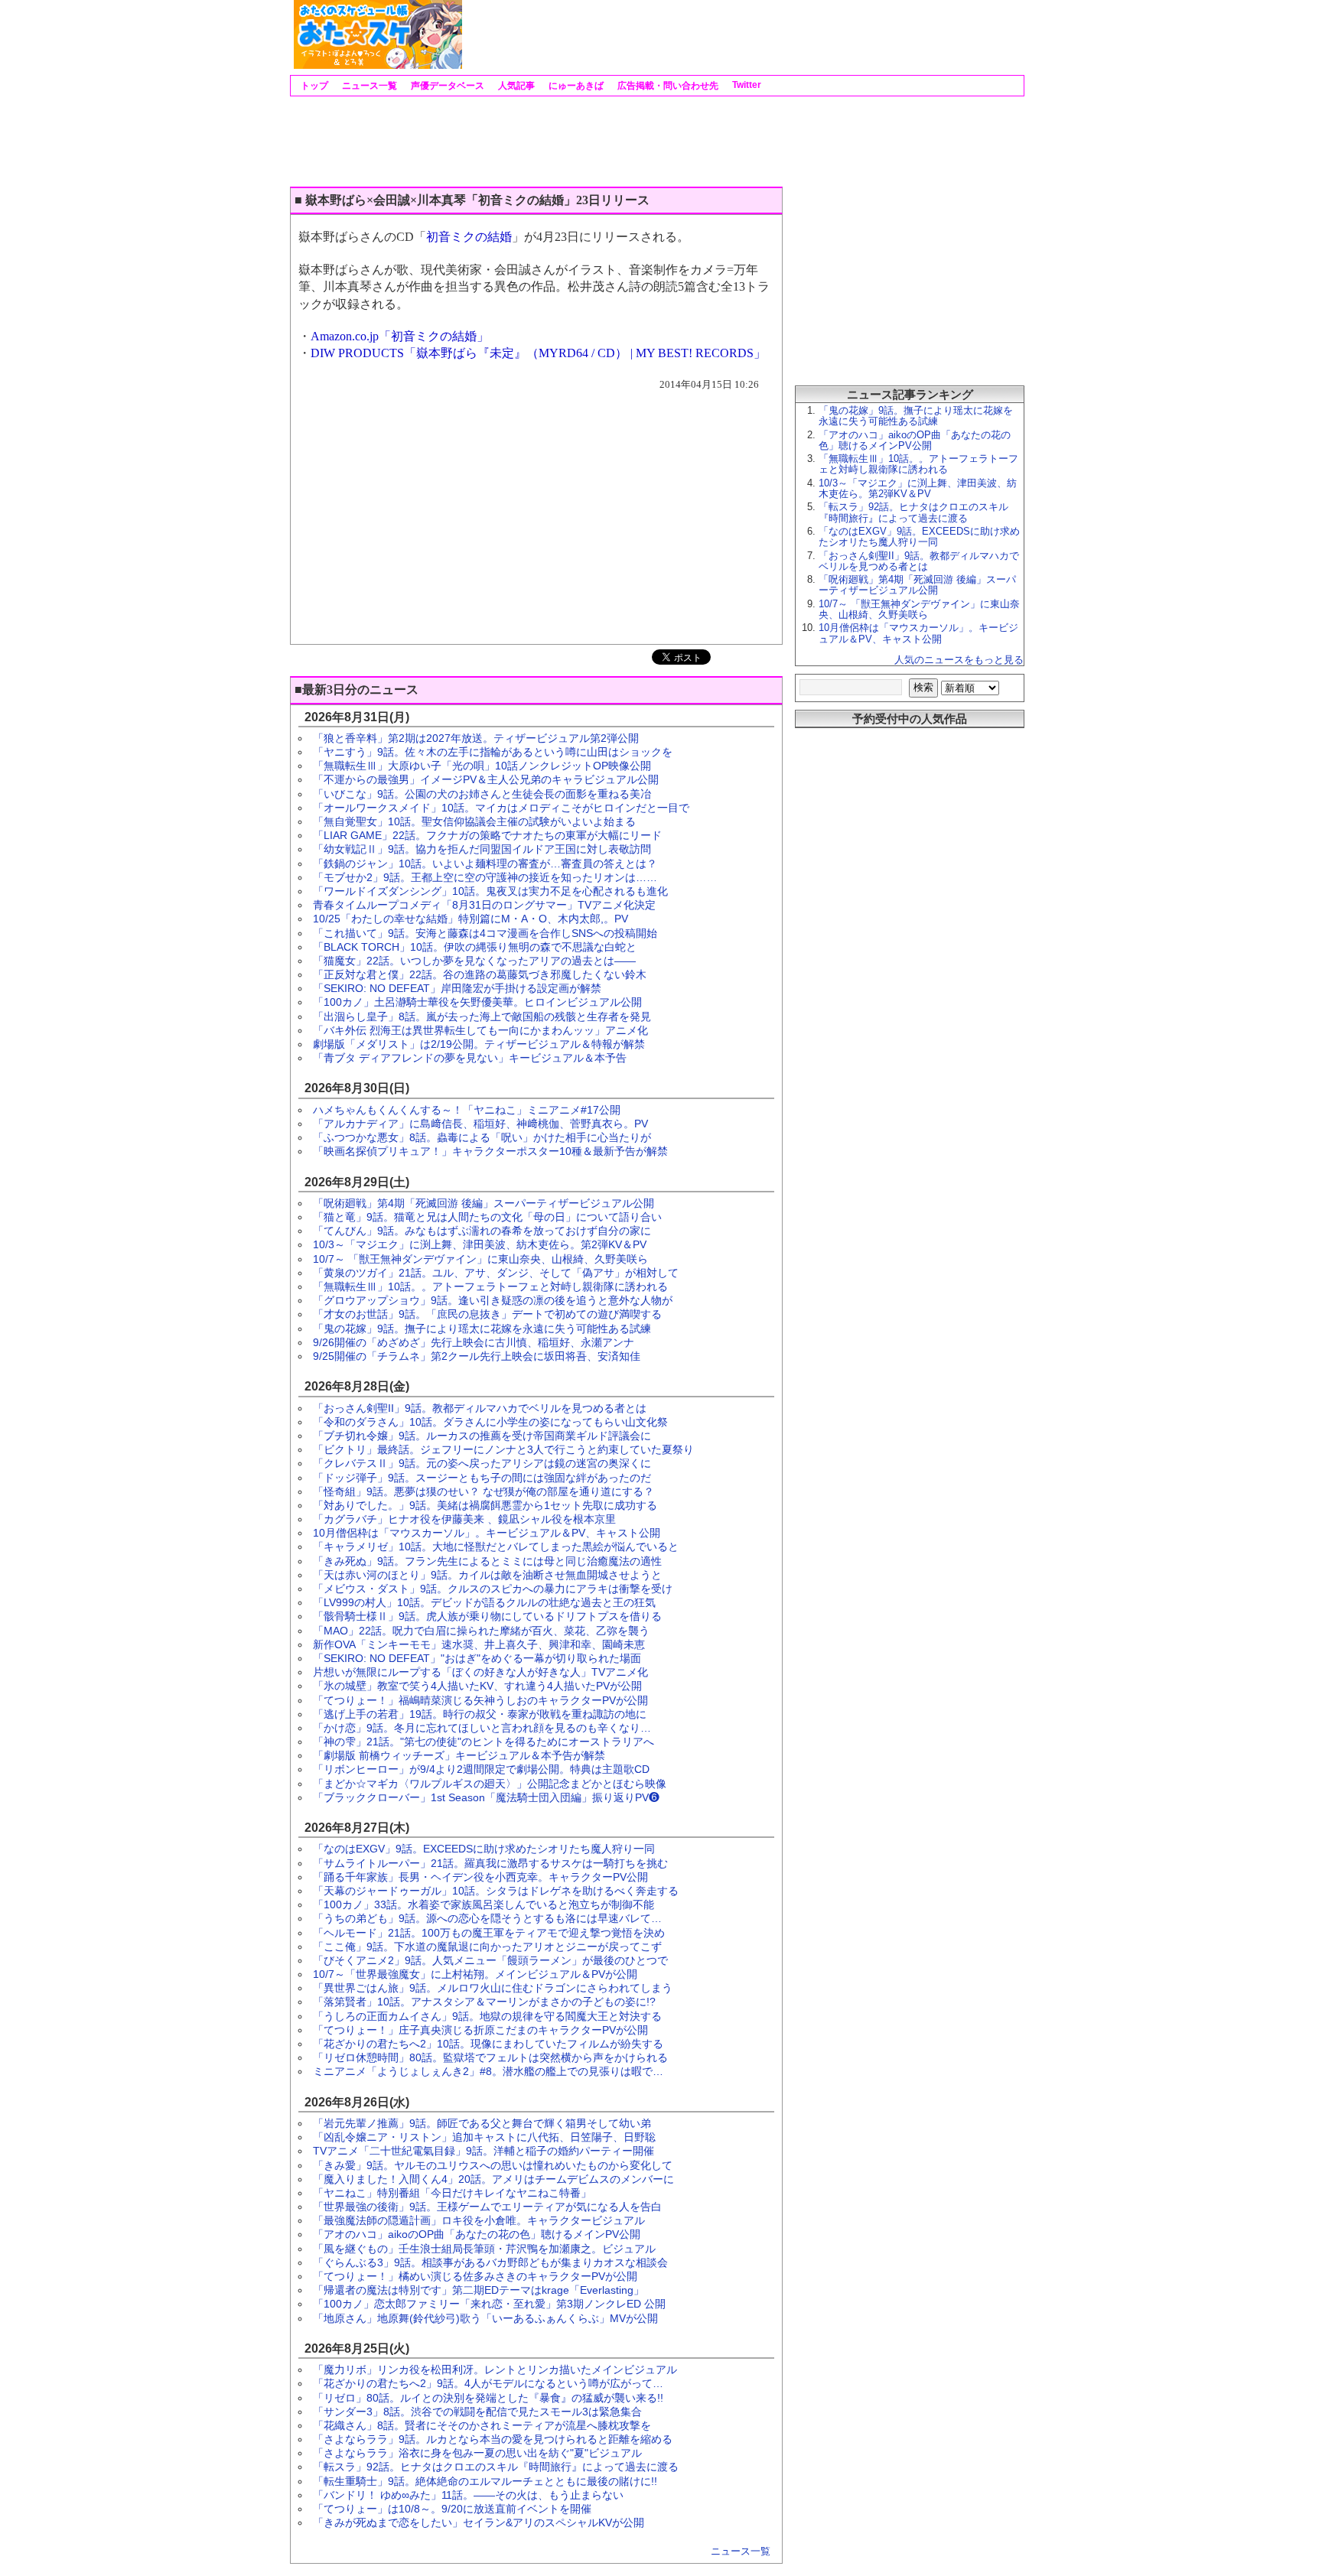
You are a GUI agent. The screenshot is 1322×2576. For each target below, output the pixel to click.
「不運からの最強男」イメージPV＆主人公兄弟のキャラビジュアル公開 (486, 779)
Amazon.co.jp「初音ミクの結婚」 (400, 336)
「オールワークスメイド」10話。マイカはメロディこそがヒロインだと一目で (501, 808)
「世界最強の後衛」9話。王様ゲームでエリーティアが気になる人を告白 (487, 2207)
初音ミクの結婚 (469, 237)
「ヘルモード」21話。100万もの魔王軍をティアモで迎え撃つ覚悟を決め (489, 1933)
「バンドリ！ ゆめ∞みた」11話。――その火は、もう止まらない (468, 2495)
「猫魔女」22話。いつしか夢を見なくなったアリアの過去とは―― (474, 961)
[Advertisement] (742, 34)
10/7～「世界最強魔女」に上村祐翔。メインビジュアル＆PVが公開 (475, 1974)
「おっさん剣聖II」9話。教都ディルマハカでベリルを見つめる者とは (480, 1408)
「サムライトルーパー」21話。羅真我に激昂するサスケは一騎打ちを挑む (490, 1863)
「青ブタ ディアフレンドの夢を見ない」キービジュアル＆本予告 (470, 1058)
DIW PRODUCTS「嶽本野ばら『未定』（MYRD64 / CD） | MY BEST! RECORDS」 (538, 353)
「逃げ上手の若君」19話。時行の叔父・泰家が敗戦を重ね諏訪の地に (480, 1714)
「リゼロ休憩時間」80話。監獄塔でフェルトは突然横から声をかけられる (490, 2057)
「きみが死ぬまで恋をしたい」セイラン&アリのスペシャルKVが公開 (479, 2522)
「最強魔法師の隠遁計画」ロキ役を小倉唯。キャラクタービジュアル (479, 2220)
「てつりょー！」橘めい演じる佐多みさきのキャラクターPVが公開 (475, 2276)
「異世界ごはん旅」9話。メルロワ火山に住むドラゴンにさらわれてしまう (493, 1988)
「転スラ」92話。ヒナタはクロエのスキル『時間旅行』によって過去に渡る (496, 2467)
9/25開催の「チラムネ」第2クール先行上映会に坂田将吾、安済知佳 (477, 1356)
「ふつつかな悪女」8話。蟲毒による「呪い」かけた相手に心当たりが (482, 1137)
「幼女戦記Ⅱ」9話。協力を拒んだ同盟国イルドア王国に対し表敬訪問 (482, 849)
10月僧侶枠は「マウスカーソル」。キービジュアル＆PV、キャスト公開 (487, 1533)
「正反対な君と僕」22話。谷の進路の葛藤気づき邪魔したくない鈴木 (480, 974)
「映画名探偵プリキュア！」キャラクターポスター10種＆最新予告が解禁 (490, 1151)
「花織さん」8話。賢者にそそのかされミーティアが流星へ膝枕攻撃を (482, 2425)
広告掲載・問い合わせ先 (667, 86)
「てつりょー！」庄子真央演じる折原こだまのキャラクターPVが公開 (480, 2030)
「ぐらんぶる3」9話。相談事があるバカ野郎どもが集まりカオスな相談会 (490, 2262)
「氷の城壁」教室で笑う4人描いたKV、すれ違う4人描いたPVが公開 (477, 1686)
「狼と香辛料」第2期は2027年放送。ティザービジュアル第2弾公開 (476, 738)
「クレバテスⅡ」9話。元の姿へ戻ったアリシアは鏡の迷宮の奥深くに (482, 1463)
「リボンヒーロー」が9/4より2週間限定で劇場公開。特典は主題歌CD (481, 1769)
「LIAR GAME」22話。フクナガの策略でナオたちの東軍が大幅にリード (487, 835)
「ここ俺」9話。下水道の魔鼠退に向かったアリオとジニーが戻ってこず (487, 1947)
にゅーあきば (575, 86)
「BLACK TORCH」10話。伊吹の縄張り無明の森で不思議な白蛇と (475, 947)
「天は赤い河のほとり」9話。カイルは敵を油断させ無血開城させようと (487, 1575)
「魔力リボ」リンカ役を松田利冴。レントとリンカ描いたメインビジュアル (495, 2369)
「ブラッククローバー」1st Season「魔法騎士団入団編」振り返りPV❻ (486, 1797)
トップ (313, 86)
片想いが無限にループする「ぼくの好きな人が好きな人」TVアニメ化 (480, 1672)
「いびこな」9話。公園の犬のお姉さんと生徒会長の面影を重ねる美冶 (482, 794)
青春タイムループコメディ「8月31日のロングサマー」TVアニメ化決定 (484, 905)
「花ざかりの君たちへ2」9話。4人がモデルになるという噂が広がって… (488, 2383)
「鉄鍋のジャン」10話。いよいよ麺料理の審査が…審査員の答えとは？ (485, 864)
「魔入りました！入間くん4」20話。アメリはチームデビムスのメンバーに (493, 2179)
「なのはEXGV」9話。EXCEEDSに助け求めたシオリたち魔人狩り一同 (484, 1849)
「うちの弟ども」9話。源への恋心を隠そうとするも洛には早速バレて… (487, 1918)
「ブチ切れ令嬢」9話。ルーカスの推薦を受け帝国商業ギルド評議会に (482, 1436)
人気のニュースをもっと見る (959, 660)
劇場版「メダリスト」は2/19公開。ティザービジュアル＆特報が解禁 (479, 1044)
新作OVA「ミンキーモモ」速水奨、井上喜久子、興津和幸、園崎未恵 (479, 1644)
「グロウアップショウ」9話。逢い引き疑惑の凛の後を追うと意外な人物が (493, 1300)
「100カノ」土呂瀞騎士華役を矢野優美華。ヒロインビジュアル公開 (477, 1002)
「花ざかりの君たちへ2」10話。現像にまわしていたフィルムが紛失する (488, 2044)
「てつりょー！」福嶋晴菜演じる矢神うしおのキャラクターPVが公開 (480, 1700)
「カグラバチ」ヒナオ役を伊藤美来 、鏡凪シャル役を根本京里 (464, 1519)
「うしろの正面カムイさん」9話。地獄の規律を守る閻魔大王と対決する (487, 2016)
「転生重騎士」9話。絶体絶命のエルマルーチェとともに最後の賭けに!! (485, 2481)
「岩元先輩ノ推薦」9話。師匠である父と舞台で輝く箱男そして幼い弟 (482, 2123)
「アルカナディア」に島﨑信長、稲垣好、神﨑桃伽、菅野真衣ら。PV (480, 1124)
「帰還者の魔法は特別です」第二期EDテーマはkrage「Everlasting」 (479, 2290)
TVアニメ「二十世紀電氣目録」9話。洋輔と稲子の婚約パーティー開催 (484, 2151)
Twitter (746, 85)
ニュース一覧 (368, 86)
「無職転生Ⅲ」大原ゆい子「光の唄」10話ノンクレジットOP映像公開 (482, 766)
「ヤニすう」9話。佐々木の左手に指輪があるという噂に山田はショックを (493, 752)
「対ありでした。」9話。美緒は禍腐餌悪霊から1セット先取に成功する (485, 1505)
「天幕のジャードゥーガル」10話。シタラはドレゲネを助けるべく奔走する (496, 1891)
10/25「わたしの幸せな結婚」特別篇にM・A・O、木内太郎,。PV (471, 919)
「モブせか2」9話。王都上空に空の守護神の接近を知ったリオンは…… (485, 877)
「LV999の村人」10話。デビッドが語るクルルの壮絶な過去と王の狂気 (484, 1602)
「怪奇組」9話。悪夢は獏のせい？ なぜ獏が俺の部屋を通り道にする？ (484, 1491)
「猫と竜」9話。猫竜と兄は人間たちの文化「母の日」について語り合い (487, 1217)
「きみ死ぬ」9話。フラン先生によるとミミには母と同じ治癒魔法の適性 (487, 1561)
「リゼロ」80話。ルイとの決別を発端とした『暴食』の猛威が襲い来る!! (488, 2398)
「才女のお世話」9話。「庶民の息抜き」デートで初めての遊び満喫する (487, 1314)
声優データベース (446, 86)
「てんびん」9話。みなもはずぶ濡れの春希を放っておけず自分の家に (482, 1231)
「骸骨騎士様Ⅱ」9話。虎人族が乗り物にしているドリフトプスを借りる (487, 1616)
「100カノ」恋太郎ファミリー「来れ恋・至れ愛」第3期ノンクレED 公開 (489, 2304)
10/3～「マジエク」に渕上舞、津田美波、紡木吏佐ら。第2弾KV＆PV (480, 1244)
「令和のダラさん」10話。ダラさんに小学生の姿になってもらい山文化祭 (490, 1422)
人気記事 (515, 86)
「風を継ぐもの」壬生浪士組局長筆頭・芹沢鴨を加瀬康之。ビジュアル (484, 2249)
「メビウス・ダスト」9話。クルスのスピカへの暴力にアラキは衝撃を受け (493, 1589)
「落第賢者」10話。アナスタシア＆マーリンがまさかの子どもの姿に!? (484, 2002)
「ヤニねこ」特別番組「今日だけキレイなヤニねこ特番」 (452, 2193)
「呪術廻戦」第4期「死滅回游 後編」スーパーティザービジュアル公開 (484, 1203)
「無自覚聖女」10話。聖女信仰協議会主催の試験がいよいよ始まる (474, 821)
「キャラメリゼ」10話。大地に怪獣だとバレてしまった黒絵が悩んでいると (496, 1547)
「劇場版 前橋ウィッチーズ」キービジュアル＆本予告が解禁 (459, 1755)
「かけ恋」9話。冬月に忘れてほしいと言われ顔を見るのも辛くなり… (482, 1728)
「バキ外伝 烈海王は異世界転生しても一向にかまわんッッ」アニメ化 (480, 1030)
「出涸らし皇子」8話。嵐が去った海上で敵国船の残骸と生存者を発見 (482, 1016)
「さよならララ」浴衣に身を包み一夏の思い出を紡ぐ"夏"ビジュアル (477, 2453)
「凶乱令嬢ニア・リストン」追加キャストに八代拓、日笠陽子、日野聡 (484, 2137)
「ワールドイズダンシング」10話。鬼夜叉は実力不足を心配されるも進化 (490, 891)
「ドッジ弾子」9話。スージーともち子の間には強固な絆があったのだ (482, 1478)
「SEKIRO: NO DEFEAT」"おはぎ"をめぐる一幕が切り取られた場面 (477, 1658)
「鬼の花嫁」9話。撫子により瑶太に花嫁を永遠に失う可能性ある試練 (482, 1329)
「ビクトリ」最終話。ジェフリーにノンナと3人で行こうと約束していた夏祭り (503, 1449)
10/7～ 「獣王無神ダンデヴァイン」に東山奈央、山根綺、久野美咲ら (480, 1259)
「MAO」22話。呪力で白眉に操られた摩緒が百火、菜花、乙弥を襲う (481, 1631)
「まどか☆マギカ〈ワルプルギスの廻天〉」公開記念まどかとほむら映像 (490, 1784)
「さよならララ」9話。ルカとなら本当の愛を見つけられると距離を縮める (493, 2439)
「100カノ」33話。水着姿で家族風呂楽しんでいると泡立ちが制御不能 (484, 1904)
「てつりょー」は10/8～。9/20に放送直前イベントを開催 (452, 2509)
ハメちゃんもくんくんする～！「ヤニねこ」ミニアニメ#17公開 (467, 1110)
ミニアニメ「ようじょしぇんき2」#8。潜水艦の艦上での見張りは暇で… (488, 2071)
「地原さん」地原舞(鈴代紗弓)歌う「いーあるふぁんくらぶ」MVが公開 (485, 2318)
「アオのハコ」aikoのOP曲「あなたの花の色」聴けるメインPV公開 (477, 2234)
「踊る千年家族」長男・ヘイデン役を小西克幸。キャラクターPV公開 (480, 1877)
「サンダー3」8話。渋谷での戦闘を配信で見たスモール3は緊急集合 (477, 2412)
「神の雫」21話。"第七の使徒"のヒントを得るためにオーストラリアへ (484, 1742)
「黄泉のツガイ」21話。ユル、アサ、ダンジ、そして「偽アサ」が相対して (496, 1273)
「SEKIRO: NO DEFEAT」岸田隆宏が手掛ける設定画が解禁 (457, 988)
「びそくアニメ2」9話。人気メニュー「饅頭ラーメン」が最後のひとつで (490, 1960)
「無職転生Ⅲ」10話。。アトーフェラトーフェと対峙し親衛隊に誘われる (490, 1286)
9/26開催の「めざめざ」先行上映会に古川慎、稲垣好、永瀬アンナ (474, 1342)
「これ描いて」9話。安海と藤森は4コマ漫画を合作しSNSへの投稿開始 (485, 933)
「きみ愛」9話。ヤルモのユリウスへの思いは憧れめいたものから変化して (493, 2165)
